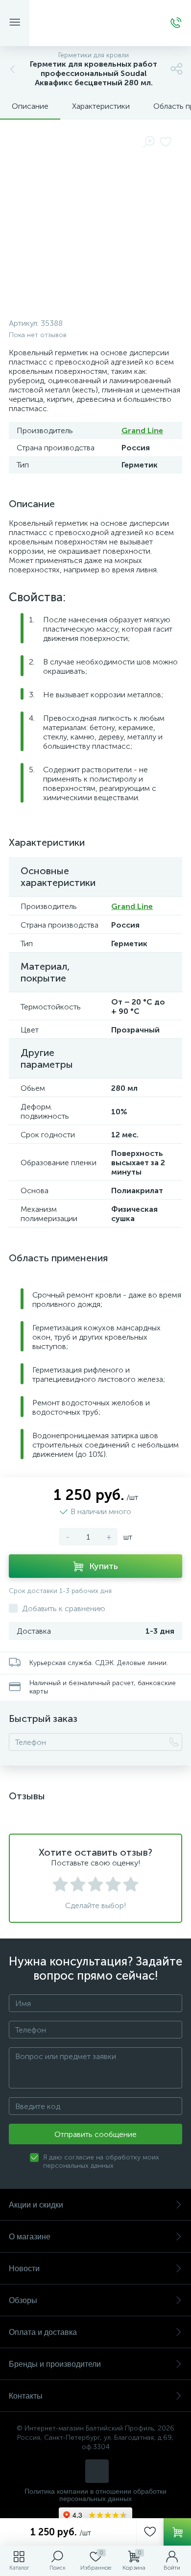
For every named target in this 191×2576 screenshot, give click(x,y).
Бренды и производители (55, 2364)
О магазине (30, 2237)
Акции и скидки (36, 2205)
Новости (24, 2269)
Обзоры (23, 2300)
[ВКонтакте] (97, 2471)
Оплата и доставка (43, 2332)
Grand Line (142, 430)
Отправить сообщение (95, 2134)
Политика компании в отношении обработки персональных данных (95, 2495)
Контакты (26, 2396)
